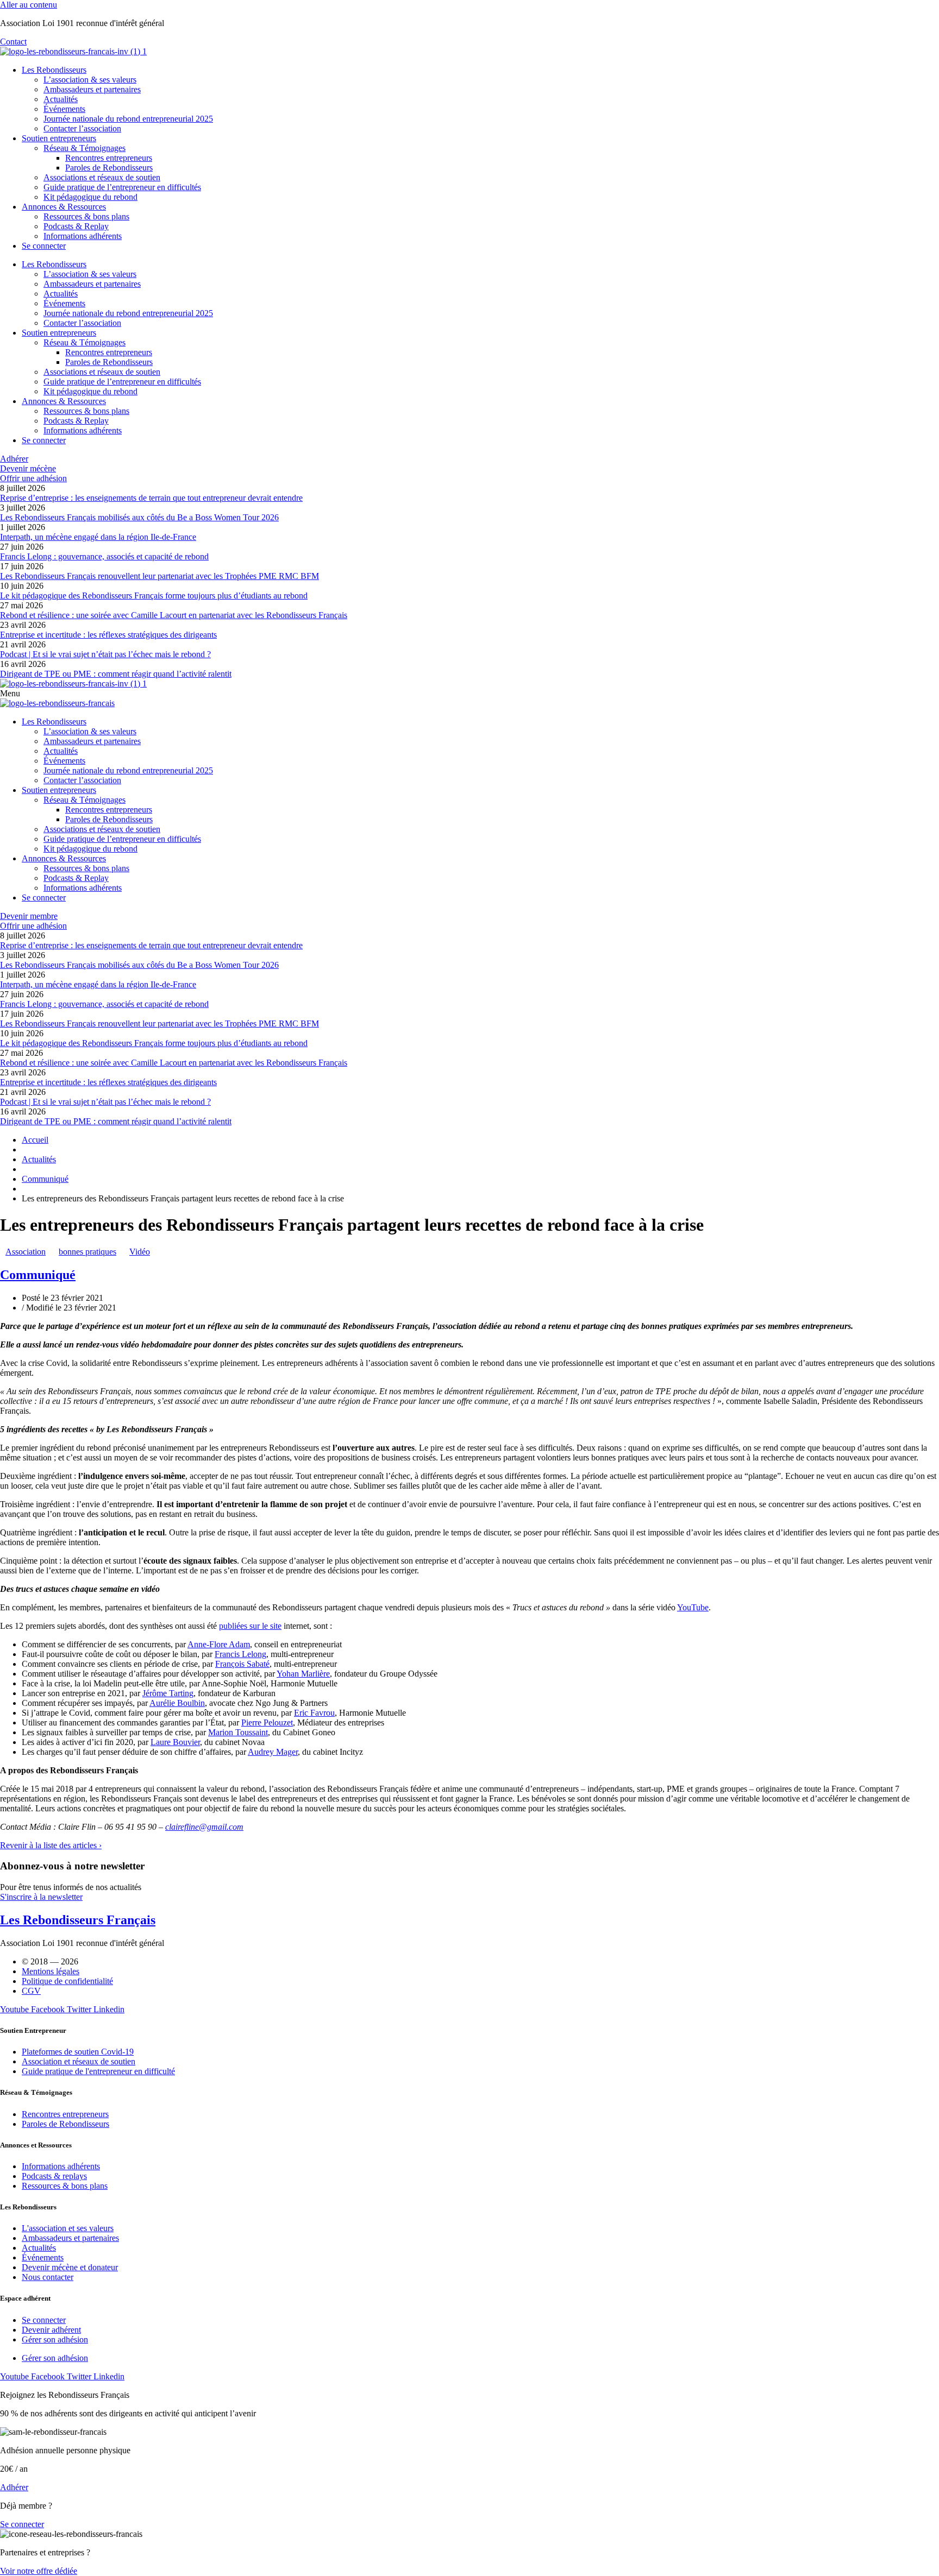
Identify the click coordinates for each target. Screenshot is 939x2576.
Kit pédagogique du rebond (90, 197)
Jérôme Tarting (168, 1693)
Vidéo (140, 1252)
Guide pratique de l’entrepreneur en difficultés (122, 187)
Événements (64, 109)
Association (26, 1252)
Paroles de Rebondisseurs (109, 168)
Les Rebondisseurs (54, 70)
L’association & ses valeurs (90, 80)
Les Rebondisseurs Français (78, 1920)
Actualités (61, 99)
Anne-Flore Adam (219, 1644)
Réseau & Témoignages (84, 148)
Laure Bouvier (175, 1742)
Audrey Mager (273, 1752)
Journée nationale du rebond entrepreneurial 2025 (128, 119)
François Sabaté (242, 1664)
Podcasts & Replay (76, 226)
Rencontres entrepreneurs (109, 158)
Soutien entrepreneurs (59, 138)
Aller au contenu (29, 5)
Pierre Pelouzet (267, 1722)
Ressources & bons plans (86, 216)
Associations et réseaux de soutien (102, 177)
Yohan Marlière (303, 1674)
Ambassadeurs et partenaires (92, 89)
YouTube (693, 1607)
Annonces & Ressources (64, 207)
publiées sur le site (250, 1626)
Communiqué (38, 1275)
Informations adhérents (83, 236)
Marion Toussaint (238, 1732)
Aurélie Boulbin (177, 1703)
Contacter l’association (82, 128)
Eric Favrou (314, 1713)
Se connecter (44, 246)
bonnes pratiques (87, 1252)
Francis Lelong (240, 1654)
